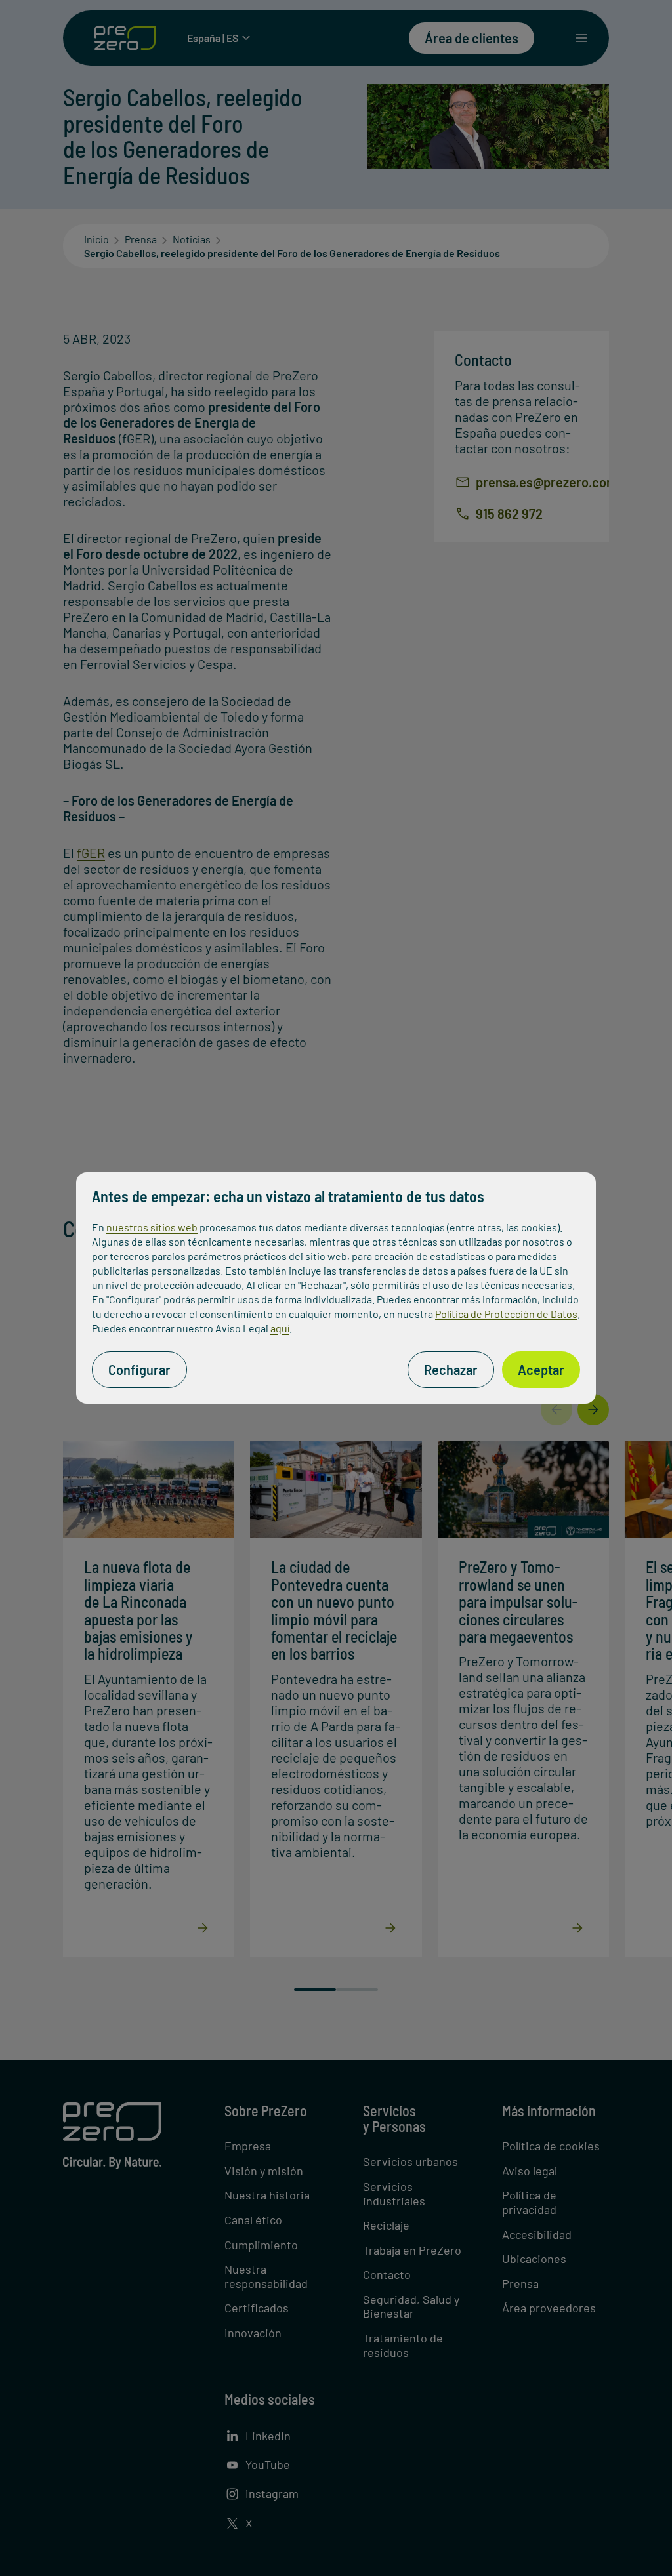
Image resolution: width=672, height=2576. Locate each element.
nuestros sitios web (152, 1227)
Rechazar (451, 1370)
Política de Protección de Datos (506, 1314)
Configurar (139, 1370)
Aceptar (541, 1370)
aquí (280, 1328)
